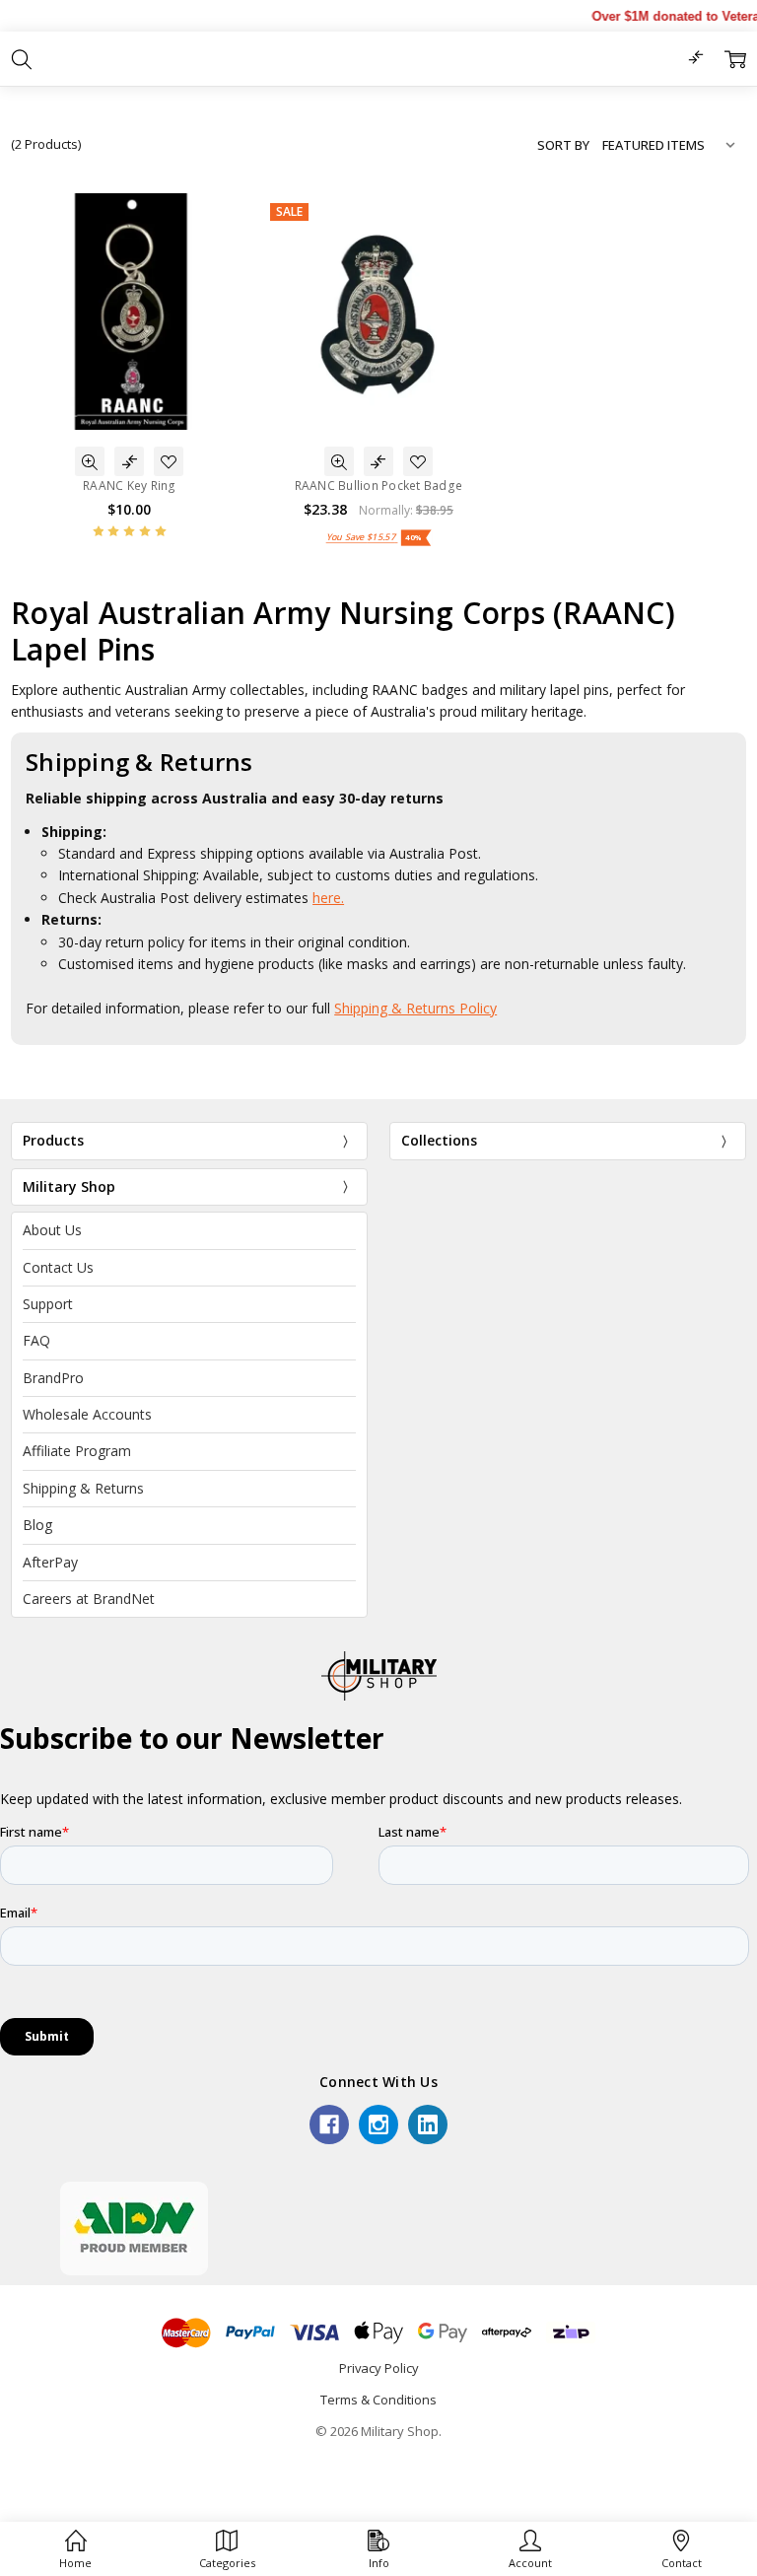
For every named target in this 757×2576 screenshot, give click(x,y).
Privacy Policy (379, 2368)
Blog (37, 1525)
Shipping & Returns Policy (415, 1008)
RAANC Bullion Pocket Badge (379, 486)
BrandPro (53, 1378)
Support (48, 1304)
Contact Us (58, 1267)
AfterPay (50, 1562)
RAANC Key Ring (130, 486)
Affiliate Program (77, 1451)
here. (328, 898)
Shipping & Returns (83, 1488)
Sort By (563, 145)
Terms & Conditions (378, 2400)
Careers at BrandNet (89, 1599)
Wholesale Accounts (87, 1414)
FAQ (36, 1340)
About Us (52, 1230)
